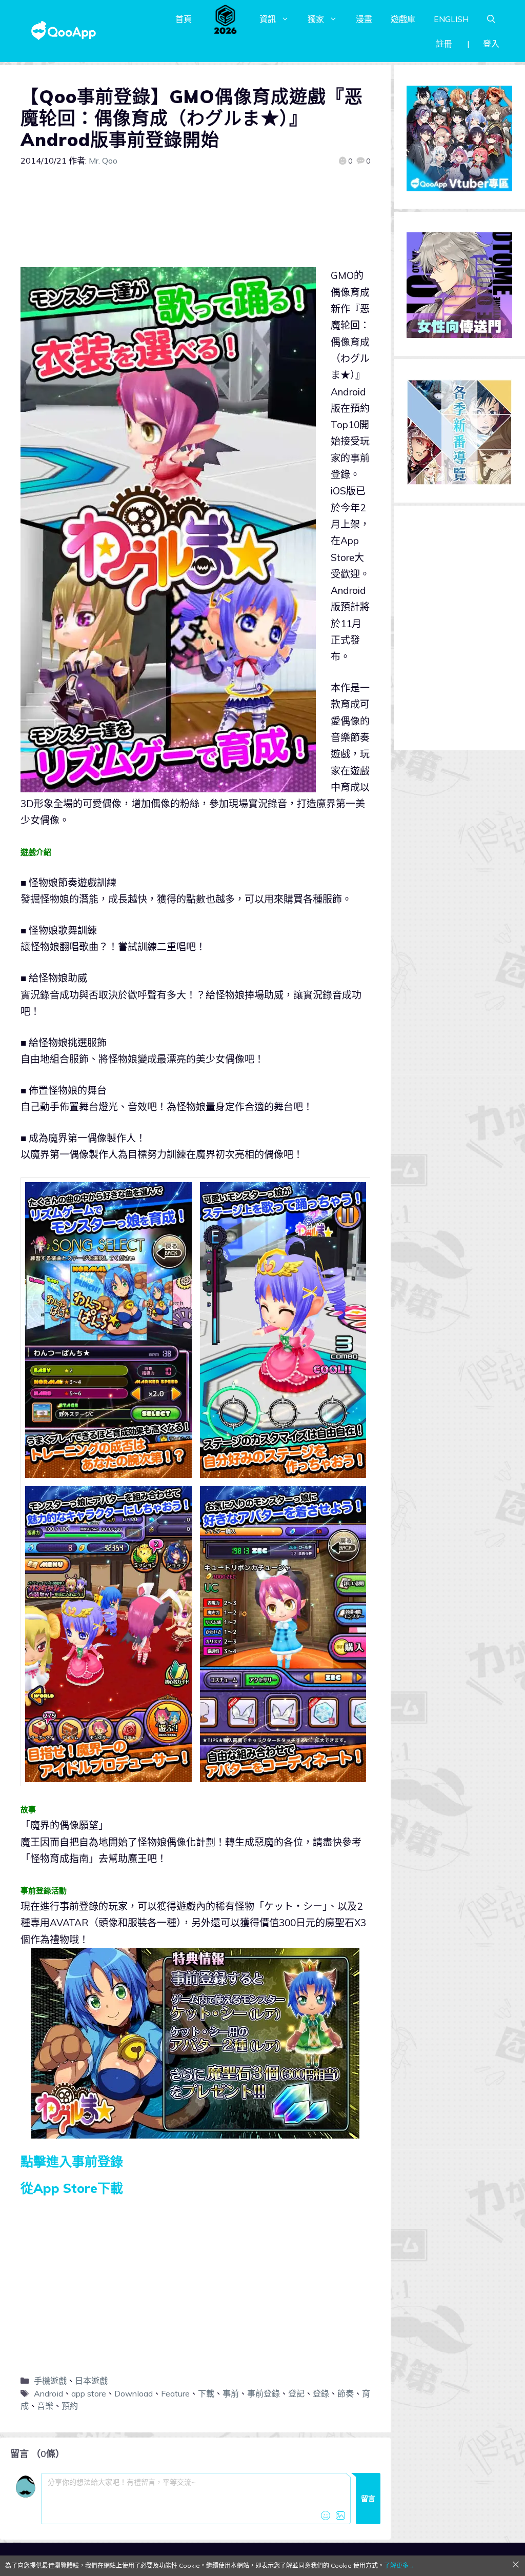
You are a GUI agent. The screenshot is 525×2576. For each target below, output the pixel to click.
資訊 (268, 19)
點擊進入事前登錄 (72, 2161)
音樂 (45, 2406)
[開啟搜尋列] (491, 19)
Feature (175, 2393)
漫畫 (364, 19)
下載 (206, 2393)
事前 (231, 2393)
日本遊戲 (91, 2381)
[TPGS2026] (226, 19)
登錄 (321, 2393)
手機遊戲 (50, 2381)
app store (89, 2393)
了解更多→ (399, 2565)
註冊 (444, 44)
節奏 (346, 2393)
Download (134, 2393)
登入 (491, 44)
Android (48, 2393)
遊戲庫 (403, 19)
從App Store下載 (72, 2188)
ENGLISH (451, 19)
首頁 (184, 19)
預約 (70, 2406)
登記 (296, 2393)
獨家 (316, 19)
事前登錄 (264, 2393)
